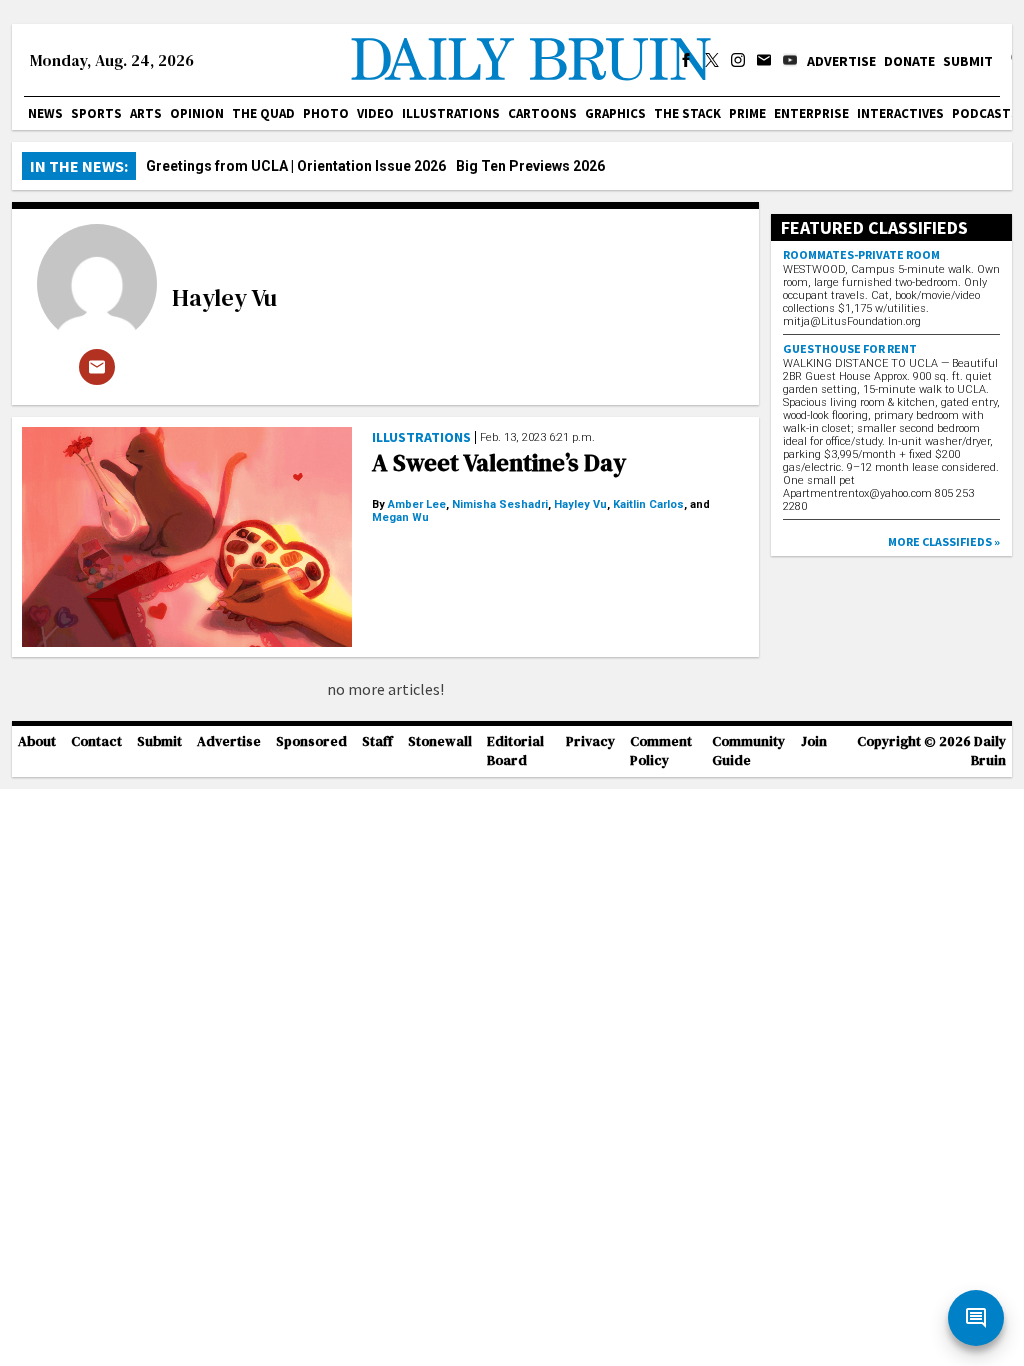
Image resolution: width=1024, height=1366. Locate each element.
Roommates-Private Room (861, 254)
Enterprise (811, 113)
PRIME (747, 113)
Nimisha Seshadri (500, 504)
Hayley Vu (224, 297)
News (45, 113)
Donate (909, 61)
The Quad (263, 113)
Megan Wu (400, 517)
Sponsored (311, 741)
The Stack (687, 113)
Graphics (615, 113)
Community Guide (748, 751)
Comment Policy (661, 751)
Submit (968, 61)
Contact (96, 741)
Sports (96, 113)
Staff (377, 741)
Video (375, 113)
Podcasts (985, 113)
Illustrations (451, 113)
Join (814, 741)
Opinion (197, 113)
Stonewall (440, 741)
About (37, 741)
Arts (146, 113)
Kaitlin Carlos (648, 504)
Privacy (590, 741)
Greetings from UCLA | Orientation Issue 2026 (296, 166)
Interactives (900, 113)
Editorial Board (515, 751)
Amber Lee (417, 504)
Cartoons (542, 113)
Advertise (841, 61)
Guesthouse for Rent (850, 348)
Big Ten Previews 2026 (530, 166)
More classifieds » (944, 541)
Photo (326, 113)
